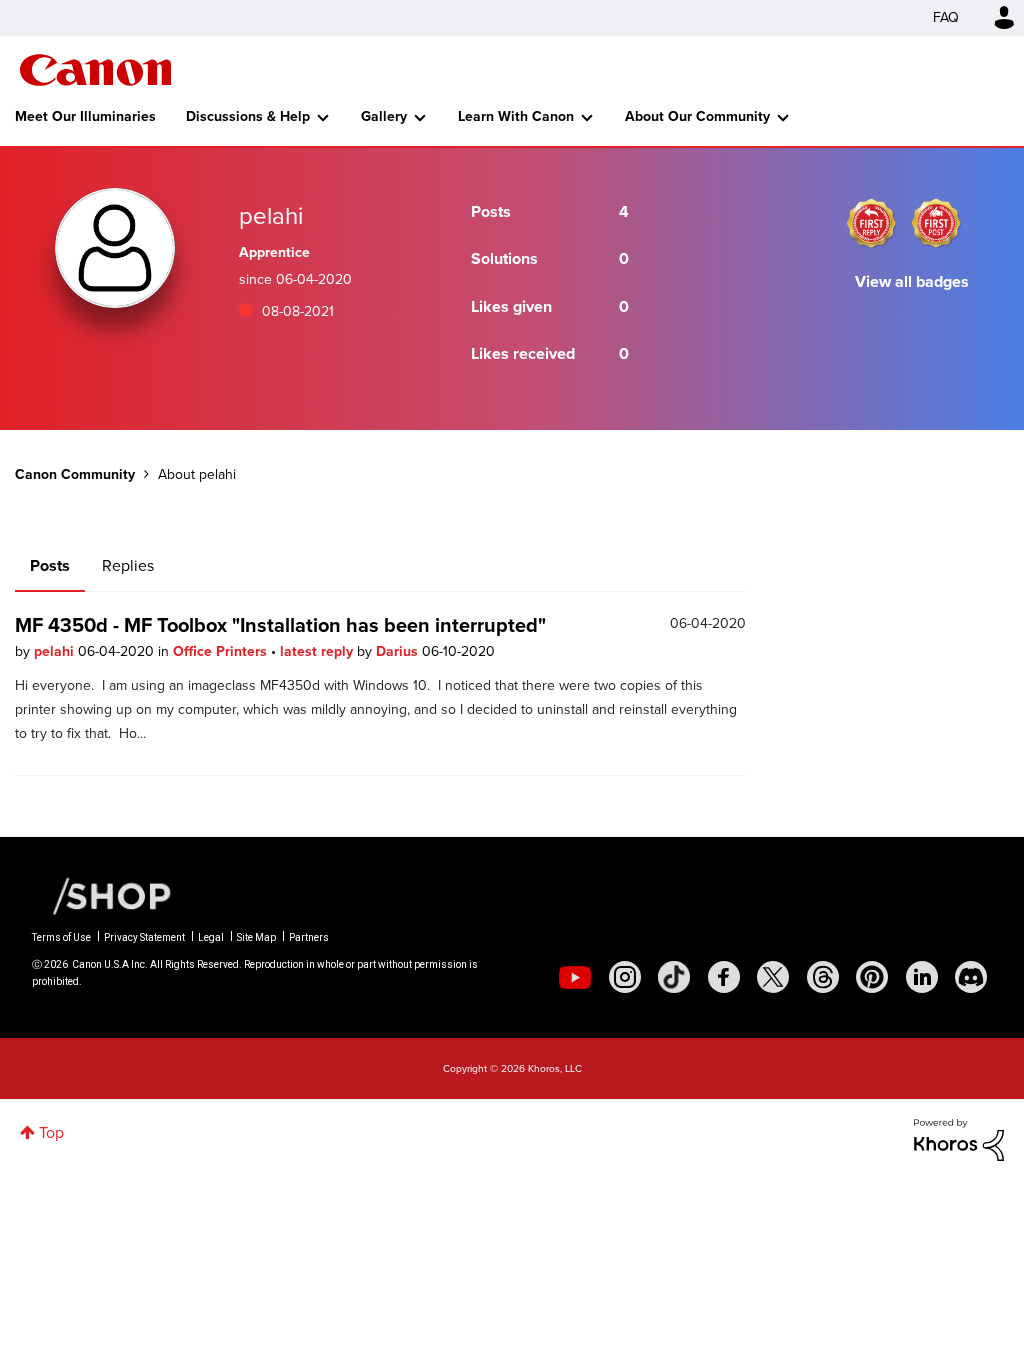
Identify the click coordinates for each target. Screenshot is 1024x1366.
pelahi (56, 651)
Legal (211, 937)
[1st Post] (936, 223)
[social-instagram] (625, 977)
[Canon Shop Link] (102, 895)
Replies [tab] (128, 565)
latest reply (318, 651)
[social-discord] (971, 977)
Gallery (384, 116)
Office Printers (222, 651)
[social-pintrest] (872, 977)
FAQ (946, 17)
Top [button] (51, 1132)
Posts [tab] (50, 565)
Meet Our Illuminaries (85, 116)
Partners (309, 937)
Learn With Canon (516, 116)
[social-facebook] (724, 977)
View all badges (912, 281)
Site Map (256, 937)
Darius (399, 651)
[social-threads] (823, 977)
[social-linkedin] (922, 977)
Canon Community (95, 70)
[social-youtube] (575, 977)
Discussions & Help (248, 116)
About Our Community (697, 116)
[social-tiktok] (674, 977)
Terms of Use (61, 937)
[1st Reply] (871, 223)
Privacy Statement (144, 937)
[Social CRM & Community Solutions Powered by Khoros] (959, 1138)
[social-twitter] (773, 977)
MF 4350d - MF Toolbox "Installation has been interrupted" (280, 625)
